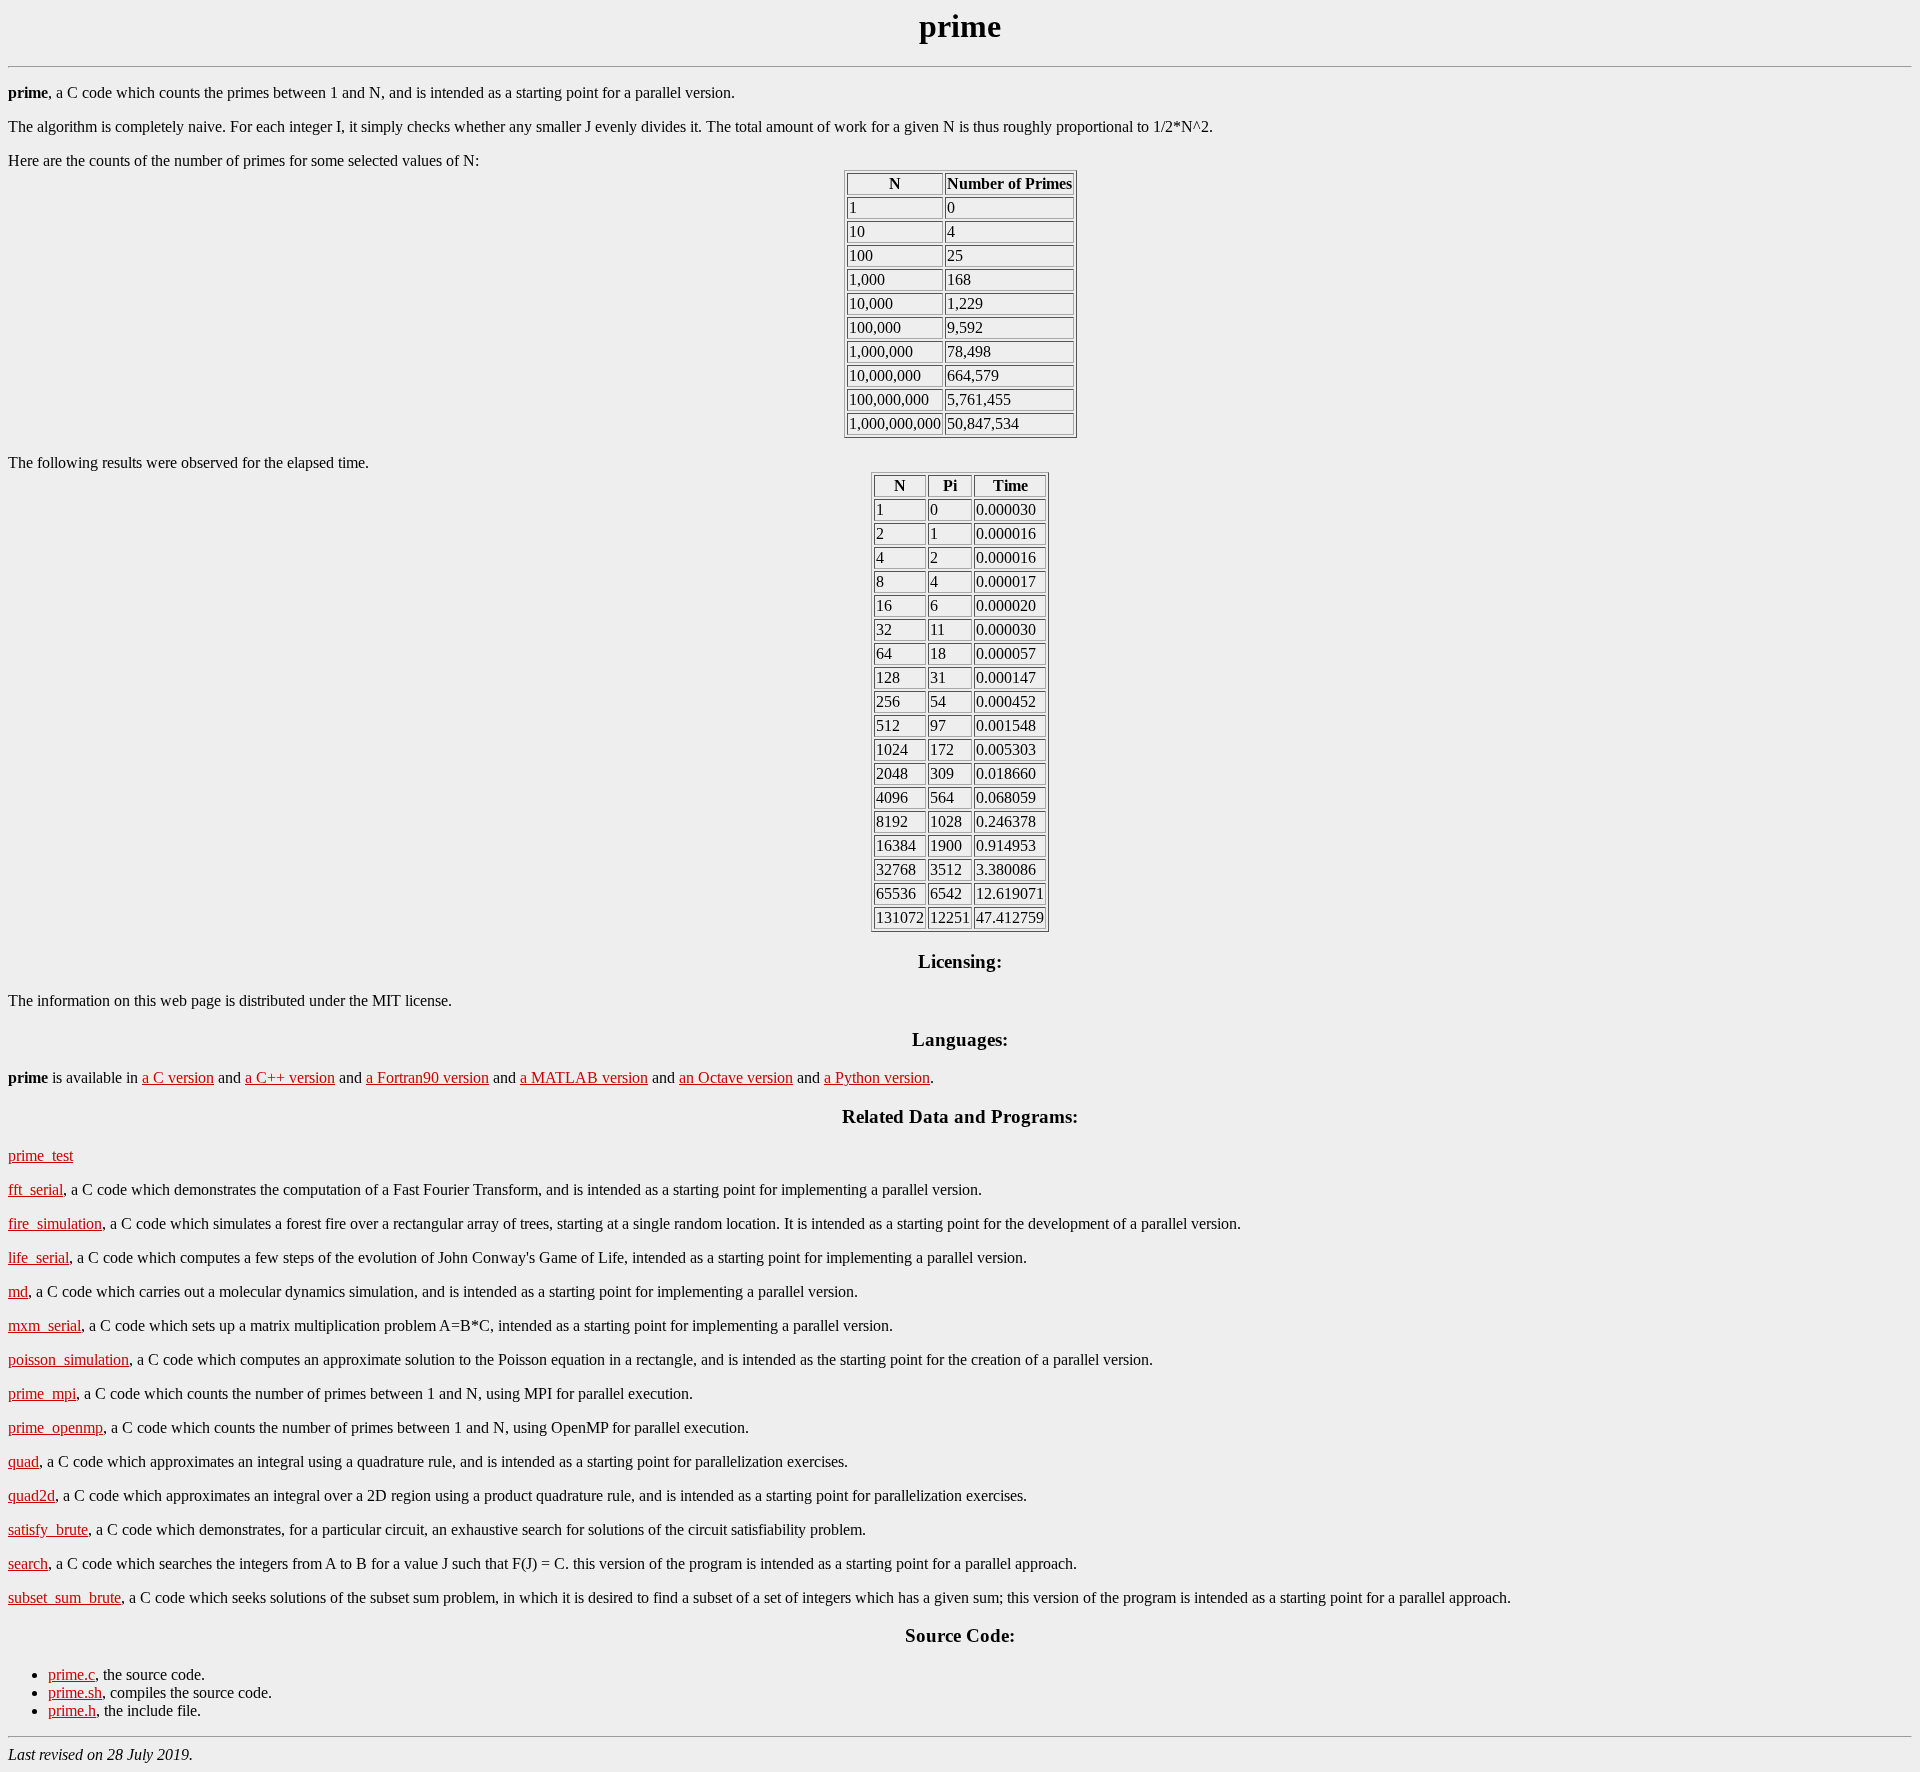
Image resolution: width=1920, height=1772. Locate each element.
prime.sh (75, 1692)
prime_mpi (42, 1393)
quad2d (31, 1495)
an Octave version (736, 1077)
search (28, 1563)
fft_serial (35, 1189)
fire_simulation (55, 1223)
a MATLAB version (584, 1077)
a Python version (877, 1077)
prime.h (72, 1710)
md (18, 1291)
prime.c (71, 1674)
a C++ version (290, 1077)
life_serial (38, 1257)
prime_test (40, 1155)
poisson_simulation (68, 1359)
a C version (178, 1077)
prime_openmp (55, 1427)
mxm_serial (44, 1325)
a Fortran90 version (427, 1077)
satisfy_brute (48, 1529)
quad (23, 1461)
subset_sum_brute (64, 1597)
